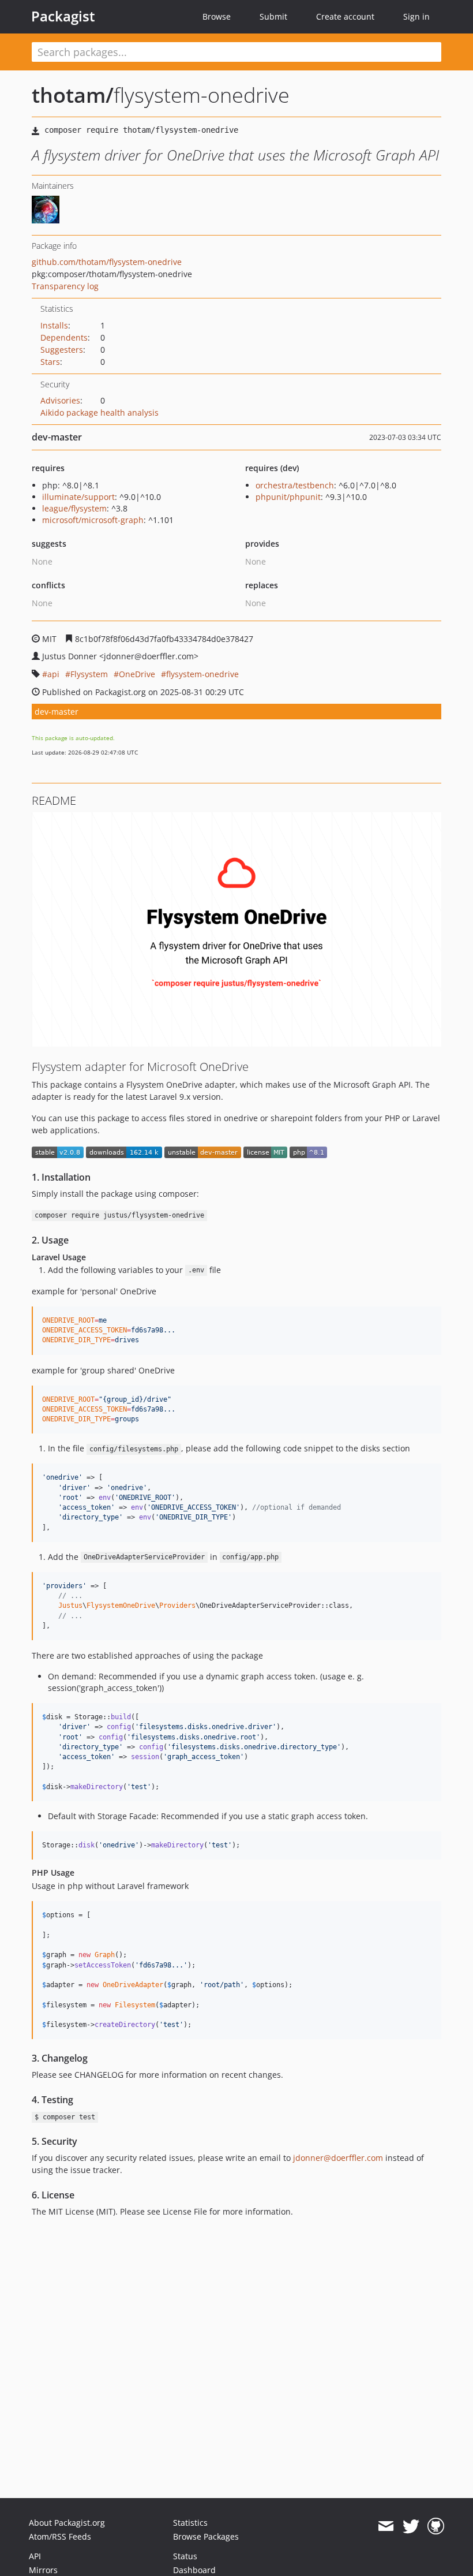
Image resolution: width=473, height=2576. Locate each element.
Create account (345, 16)
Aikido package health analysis (100, 412)
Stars (50, 362)
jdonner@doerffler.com (338, 2158)
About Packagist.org (67, 2523)
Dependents (64, 337)
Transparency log (65, 286)
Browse (217, 16)
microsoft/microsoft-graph (93, 520)
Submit (273, 16)
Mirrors (43, 2570)
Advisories (60, 400)
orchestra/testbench (295, 485)
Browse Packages (206, 2536)
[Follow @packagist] (411, 2526)
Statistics (190, 2523)
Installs (54, 325)
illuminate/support (78, 497)
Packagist (63, 16)
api (53, 674)
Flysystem (89, 674)
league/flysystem (74, 508)
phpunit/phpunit (288, 497)
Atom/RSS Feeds (60, 2536)
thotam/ (73, 95)
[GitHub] (436, 2526)
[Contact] (386, 2526)
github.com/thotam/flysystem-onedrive (107, 262)
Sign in (416, 16)
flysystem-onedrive (202, 674)
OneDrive (137, 674)
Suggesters (62, 350)
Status (185, 2556)
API (35, 2556)
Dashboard (194, 2570)
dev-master (57, 712)
